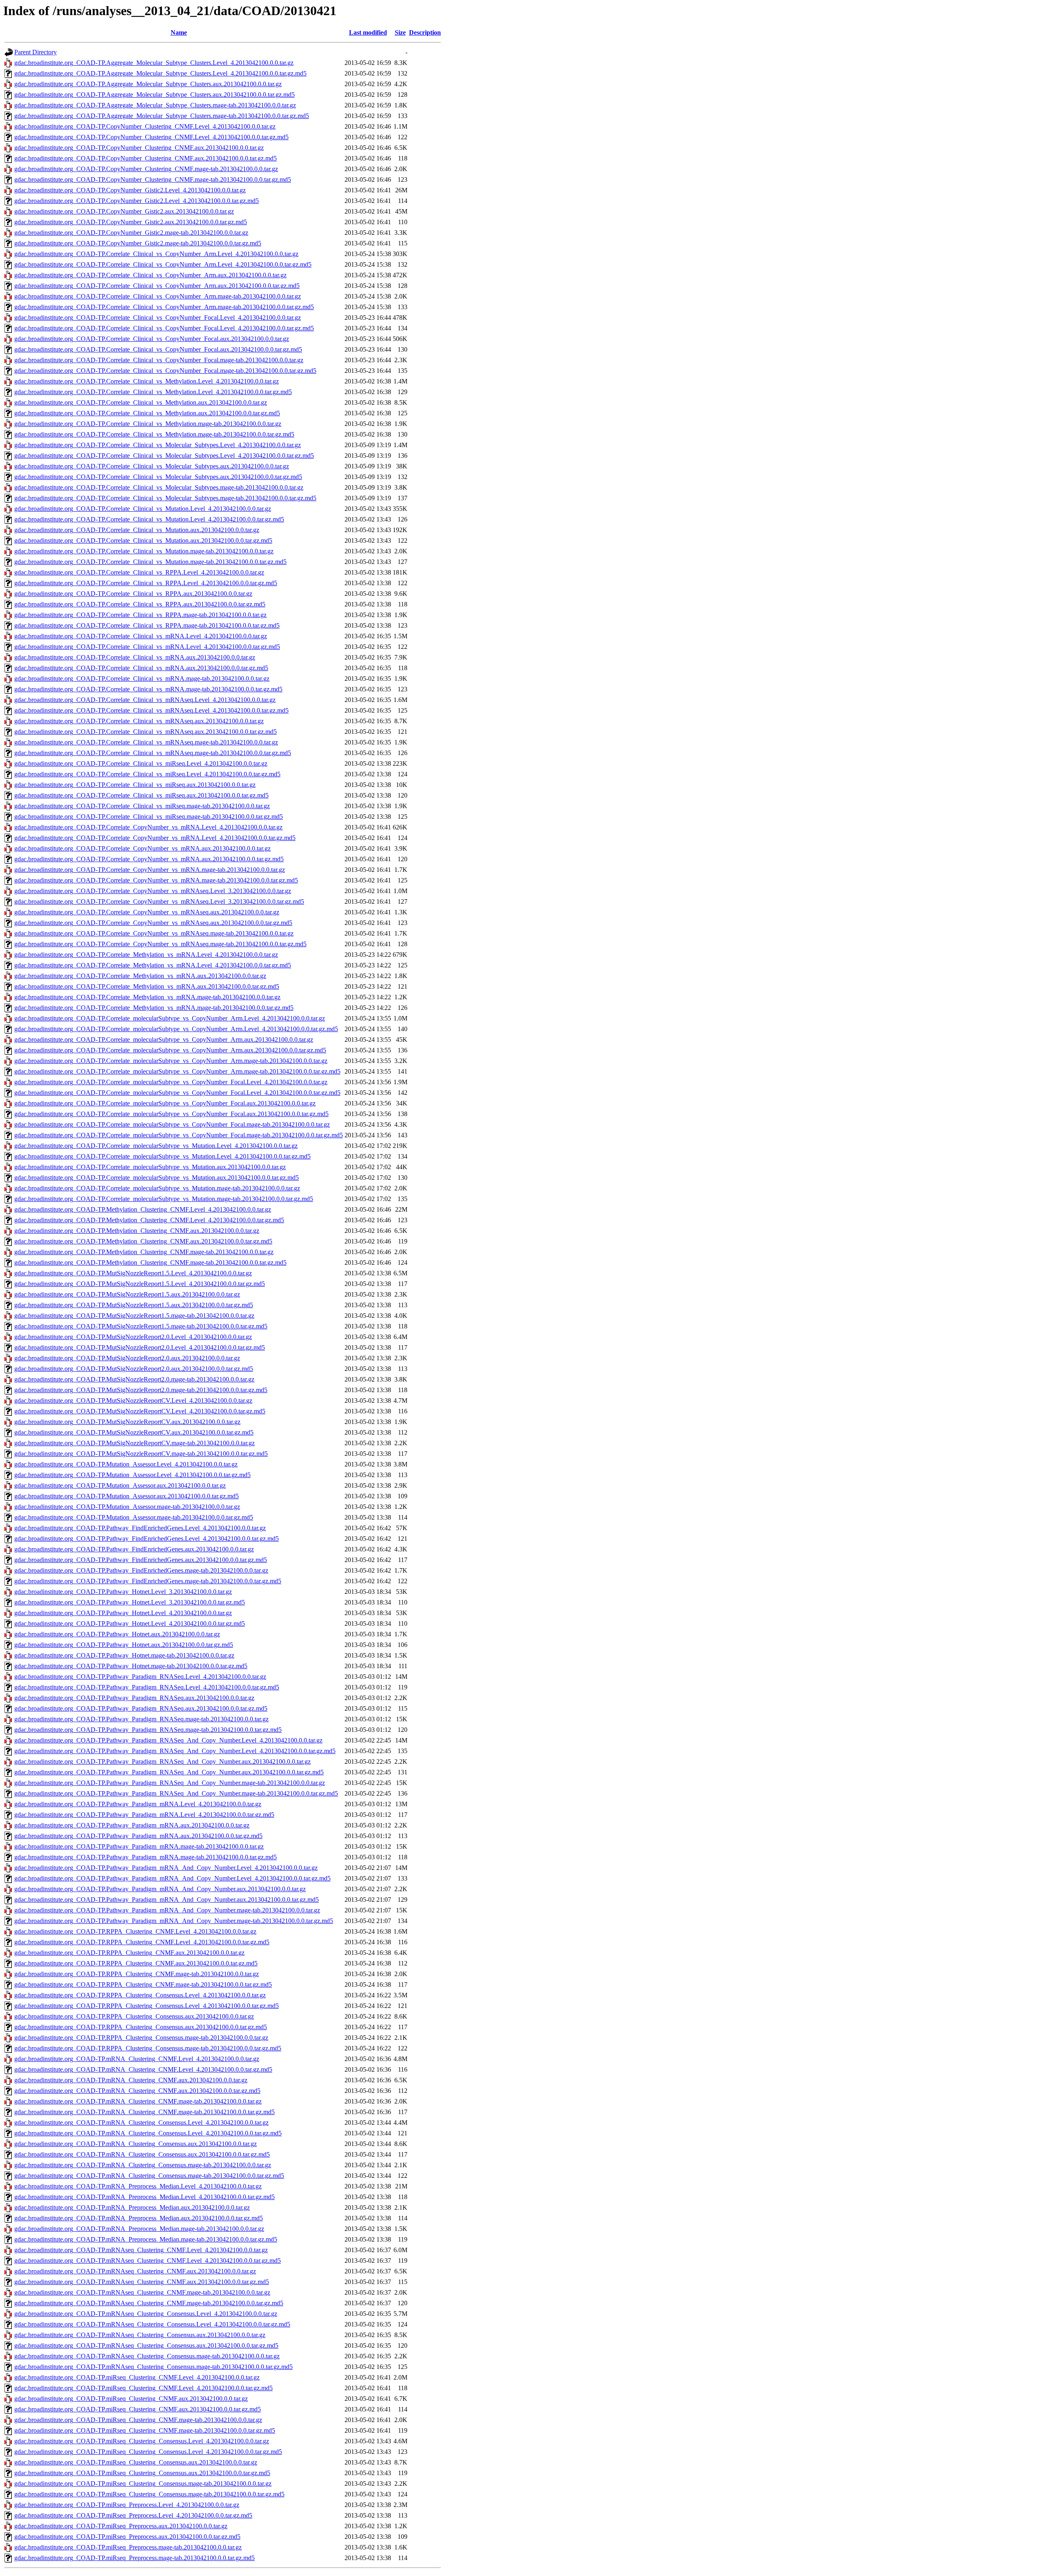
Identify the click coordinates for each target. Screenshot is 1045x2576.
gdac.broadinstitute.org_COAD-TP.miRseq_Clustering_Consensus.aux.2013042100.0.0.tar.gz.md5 (142, 2473)
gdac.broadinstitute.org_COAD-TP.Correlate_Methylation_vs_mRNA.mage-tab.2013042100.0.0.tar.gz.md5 (154, 1008)
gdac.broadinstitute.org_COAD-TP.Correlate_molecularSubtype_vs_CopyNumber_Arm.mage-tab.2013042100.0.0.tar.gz (171, 1061)
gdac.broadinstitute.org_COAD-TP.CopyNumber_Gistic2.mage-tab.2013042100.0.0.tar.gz (131, 233)
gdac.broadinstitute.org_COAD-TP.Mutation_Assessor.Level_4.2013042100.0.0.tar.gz (126, 1464)
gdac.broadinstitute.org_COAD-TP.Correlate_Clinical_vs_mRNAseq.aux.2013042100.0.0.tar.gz (139, 721)
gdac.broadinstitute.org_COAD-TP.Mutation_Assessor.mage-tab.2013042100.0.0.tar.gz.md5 (134, 1517)
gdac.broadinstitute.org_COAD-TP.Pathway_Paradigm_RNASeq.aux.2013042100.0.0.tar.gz (134, 1698)
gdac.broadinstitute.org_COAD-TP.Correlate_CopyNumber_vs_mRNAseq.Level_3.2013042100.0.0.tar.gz (153, 891)
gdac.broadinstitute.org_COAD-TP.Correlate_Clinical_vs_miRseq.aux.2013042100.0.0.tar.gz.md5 (141, 795)
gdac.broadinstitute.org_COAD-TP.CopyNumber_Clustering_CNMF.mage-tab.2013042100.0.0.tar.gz (146, 169)
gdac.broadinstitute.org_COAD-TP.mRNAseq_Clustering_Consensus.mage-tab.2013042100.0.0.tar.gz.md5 (153, 2367)
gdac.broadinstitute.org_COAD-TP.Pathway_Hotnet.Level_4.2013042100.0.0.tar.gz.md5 (130, 1623)
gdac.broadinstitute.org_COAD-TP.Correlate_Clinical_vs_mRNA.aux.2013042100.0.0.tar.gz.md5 (141, 668)
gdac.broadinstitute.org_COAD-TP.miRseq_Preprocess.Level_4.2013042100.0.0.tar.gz (127, 2505)
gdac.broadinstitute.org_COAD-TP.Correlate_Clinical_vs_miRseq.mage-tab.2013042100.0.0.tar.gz (142, 806)
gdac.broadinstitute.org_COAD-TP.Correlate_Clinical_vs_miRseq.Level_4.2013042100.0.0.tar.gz (141, 763)
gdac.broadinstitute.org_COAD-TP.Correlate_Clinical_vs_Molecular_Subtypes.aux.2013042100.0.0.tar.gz (152, 466)
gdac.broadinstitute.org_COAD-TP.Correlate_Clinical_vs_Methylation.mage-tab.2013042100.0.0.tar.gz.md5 (154, 434)
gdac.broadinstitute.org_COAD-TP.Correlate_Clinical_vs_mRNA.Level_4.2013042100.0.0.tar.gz (141, 636)
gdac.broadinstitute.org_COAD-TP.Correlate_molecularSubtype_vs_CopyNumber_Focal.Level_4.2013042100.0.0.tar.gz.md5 (177, 1093)
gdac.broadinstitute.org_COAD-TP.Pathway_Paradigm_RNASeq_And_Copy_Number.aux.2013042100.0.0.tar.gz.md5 (169, 1772)
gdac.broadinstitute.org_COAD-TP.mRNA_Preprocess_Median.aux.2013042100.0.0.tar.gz (132, 2207)
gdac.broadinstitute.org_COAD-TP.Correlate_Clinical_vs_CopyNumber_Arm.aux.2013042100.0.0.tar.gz (150, 275)
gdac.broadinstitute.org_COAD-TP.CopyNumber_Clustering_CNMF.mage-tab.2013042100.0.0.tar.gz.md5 (153, 179)
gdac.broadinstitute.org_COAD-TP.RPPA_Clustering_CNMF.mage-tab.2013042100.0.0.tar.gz (137, 1974)
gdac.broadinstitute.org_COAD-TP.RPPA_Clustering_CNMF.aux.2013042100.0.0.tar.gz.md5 (136, 1963)
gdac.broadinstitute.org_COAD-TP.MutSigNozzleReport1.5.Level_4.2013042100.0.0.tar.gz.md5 (140, 1284)
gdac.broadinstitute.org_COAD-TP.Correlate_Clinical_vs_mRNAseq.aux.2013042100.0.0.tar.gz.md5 (146, 732)
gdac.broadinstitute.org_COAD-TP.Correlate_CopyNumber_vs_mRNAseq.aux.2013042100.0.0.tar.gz (147, 912)
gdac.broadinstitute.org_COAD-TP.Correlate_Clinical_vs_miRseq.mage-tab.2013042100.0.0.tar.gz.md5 (149, 817)
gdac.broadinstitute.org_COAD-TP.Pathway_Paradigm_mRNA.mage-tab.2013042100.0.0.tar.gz (139, 1846)
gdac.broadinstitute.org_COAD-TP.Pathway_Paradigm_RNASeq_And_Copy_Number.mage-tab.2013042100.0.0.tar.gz (170, 1783)
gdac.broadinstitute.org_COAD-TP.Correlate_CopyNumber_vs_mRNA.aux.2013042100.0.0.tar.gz (142, 848)
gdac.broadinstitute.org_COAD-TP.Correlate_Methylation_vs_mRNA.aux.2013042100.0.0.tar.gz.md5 (147, 986)
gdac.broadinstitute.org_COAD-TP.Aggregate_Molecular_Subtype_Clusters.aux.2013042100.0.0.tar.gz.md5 (155, 95)
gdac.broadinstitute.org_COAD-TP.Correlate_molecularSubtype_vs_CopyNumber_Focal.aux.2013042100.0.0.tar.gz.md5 (171, 1114)
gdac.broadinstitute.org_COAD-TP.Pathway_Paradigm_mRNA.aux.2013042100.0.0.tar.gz (132, 1825)
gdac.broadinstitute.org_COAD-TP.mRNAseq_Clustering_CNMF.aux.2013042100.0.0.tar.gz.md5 (142, 2282)
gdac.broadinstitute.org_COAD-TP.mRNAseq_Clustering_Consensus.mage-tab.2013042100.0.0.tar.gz (147, 2356)
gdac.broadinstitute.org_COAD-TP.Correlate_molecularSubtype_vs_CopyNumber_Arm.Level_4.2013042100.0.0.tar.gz (170, 1018)
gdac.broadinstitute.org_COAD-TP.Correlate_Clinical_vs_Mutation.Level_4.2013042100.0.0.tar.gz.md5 (149, 519)
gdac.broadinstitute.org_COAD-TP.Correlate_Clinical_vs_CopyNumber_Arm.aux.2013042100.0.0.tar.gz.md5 (157, 286)
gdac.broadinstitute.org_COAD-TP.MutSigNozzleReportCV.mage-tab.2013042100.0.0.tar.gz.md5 (141, 1454)
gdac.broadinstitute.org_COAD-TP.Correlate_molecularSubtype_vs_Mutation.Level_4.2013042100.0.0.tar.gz (156, 1146)
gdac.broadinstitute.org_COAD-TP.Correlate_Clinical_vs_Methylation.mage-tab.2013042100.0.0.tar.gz (148, 424)
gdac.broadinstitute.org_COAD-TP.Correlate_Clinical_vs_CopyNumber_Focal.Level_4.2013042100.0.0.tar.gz (158, 318)
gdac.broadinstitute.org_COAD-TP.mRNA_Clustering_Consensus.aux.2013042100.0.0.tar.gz (136, 2144)
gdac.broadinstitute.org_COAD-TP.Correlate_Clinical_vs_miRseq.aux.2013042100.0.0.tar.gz (135, 785)
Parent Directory (36, 52)
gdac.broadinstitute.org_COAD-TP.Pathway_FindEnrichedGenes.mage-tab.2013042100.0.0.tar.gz (141, 1570)
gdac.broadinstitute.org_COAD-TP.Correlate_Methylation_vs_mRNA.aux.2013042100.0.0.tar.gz (140, 976)
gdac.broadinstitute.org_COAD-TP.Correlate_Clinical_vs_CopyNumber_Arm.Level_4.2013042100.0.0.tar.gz (156, 254)
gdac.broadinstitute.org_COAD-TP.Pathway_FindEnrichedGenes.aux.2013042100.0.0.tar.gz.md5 (141, 1560)
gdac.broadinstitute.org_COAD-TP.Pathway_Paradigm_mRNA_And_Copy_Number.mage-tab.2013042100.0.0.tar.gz (167, 1910)
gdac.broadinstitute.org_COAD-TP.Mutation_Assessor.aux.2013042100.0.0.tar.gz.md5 (127, 1496)
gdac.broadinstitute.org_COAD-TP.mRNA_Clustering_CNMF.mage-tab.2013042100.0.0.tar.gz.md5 (145, 2112)
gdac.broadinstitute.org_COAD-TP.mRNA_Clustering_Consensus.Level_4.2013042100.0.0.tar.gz (141, 2123)
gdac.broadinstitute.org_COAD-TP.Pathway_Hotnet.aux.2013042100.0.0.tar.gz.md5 (124, 1645)
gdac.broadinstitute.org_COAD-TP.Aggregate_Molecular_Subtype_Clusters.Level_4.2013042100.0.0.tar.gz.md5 (160, 73)
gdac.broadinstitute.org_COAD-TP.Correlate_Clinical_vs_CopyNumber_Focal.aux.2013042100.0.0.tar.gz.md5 (158, 349)
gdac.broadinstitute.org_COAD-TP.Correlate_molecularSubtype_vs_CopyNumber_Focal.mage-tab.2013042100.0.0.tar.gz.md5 (179, 1135)
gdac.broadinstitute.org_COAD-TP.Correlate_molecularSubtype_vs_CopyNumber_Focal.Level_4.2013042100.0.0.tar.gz (171, 1082)
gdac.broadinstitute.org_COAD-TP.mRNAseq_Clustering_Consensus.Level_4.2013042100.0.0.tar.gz (146, 2314)
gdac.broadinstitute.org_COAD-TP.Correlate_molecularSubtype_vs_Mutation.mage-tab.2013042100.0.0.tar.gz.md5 (164, 1199)
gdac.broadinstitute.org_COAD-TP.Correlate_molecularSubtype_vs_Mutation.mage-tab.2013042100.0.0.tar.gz (157, 1188)
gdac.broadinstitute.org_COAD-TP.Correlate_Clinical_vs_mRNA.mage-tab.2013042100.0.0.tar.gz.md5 (148, 689)
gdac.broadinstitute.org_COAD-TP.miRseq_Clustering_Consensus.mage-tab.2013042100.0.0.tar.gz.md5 (149, 2494)
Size (400, 32)
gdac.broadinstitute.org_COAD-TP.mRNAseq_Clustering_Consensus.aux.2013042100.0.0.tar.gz (140, 2335)
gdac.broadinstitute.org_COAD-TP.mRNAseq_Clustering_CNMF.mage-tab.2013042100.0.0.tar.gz (142, 2292)
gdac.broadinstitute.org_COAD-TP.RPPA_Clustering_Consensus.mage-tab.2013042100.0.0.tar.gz (141, 2038)
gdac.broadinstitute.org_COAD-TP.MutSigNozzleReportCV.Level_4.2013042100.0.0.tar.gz (133, 1401)
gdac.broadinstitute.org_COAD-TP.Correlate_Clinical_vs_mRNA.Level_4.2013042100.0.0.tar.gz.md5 (147, 647)
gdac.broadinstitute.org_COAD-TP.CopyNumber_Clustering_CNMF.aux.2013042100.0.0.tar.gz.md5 (146, 158)
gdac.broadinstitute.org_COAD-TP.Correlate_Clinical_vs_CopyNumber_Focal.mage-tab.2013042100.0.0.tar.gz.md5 (165, 371)
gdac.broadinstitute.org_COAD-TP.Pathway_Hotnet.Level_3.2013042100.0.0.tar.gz (123, 1592)
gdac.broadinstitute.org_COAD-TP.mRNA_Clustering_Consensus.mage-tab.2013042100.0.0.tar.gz (143, 2165)
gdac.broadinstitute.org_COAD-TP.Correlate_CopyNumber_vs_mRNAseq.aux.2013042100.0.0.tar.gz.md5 (153, 923)
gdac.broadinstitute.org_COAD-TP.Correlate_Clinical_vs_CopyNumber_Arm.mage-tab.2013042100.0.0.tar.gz (158, 296)
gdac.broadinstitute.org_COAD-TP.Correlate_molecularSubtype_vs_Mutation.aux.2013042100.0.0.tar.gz (150, 1167)
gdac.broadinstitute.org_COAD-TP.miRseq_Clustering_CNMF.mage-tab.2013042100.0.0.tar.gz (138, 2420)
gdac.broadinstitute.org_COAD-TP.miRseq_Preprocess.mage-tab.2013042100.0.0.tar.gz (128, 2547)
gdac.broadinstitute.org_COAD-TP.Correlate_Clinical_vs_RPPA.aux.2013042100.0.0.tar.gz (133, 594)
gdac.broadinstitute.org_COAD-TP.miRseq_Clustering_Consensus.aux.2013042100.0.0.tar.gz (136, 2462)
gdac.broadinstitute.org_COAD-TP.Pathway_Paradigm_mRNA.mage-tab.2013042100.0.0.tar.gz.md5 (146, 1857)
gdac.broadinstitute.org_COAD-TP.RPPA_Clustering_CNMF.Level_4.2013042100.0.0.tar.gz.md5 (142, 1942)
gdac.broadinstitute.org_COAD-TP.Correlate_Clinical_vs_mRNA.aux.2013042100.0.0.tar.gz (135, 657)
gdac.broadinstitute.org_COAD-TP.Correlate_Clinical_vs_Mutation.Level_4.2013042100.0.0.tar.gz (143, 509)
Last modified (368, 32)
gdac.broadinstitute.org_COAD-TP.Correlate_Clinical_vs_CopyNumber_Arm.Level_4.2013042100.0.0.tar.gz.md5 (163, 264)
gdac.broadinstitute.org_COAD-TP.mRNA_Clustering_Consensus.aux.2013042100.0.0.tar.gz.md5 (142, 2154)
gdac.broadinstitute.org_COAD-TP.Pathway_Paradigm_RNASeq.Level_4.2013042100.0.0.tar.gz (140, 1677)
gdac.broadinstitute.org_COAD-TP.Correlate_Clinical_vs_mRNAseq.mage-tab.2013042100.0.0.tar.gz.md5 (153, 753)
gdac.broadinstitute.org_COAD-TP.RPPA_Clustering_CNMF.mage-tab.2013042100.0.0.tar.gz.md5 (143, 1984)
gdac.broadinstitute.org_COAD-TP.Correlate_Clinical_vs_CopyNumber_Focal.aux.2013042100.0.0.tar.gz (152, 339)
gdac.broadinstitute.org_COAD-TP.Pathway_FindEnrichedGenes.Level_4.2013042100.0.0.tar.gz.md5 (147, 1539)
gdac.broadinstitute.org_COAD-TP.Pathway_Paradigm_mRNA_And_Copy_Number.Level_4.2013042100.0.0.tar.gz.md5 (172, 1878)
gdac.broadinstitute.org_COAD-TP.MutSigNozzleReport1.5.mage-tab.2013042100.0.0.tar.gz (134, 1316)
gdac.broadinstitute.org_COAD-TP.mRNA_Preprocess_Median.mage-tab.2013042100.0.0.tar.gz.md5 (146, 2239)
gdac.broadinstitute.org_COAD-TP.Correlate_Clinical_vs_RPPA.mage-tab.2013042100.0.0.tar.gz (140, 615)
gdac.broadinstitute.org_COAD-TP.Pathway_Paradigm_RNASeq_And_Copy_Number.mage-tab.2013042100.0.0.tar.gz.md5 (176, 1793)
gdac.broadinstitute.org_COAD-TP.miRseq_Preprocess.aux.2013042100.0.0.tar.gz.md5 (127, 2537)
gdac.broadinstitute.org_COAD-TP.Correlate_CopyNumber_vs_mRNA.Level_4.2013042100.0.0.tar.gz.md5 (155, 838)
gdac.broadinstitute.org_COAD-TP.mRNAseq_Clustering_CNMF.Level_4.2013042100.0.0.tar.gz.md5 (148, 2261)
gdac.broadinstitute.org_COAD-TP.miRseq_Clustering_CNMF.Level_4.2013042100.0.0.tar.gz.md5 (143, 2388)
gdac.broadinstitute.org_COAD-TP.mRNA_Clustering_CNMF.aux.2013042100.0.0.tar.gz (131, 2080)
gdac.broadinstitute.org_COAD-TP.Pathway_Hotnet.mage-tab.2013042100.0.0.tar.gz (124, 1655)
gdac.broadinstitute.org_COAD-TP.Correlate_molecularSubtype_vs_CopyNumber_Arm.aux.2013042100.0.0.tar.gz (164, 1040)
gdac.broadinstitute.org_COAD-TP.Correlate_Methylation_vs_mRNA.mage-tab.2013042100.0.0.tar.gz (147, 997)
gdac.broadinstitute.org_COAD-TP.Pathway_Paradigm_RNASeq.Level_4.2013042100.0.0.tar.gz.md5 (147, 1687)
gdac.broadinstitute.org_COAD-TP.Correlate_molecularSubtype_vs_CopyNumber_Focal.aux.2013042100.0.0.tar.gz (165, 1103)
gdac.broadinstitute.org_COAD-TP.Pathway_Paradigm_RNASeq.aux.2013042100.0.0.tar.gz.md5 (141, 1708)
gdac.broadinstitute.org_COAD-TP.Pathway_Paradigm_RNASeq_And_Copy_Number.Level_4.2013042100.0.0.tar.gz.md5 (175, 1751)
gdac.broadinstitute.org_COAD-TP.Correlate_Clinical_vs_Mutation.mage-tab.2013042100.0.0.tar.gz (144, 551)
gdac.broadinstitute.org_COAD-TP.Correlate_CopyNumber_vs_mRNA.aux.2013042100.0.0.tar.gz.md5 (149, 859)
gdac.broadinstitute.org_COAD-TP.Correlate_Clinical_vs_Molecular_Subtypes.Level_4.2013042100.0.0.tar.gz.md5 (164, 456)
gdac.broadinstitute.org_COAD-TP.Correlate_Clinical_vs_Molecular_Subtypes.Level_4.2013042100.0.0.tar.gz (158, 445)
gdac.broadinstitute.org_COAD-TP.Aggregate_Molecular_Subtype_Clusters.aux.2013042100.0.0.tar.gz (148, 84)
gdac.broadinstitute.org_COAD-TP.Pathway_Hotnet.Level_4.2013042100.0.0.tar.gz (123, 1613)
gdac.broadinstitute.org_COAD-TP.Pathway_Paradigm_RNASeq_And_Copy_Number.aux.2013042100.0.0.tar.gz (162, 1762)
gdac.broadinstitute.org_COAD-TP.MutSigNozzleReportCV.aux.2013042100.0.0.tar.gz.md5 (134, 1432)
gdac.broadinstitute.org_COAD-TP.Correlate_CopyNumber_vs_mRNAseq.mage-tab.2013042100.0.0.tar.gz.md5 (160, 944)
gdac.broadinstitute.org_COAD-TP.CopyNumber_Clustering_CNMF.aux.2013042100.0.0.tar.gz (139, 148)
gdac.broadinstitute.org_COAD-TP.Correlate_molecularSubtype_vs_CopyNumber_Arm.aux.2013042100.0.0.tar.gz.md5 (170, 1050)
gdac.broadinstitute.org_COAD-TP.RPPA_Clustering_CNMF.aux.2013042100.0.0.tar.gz (129, 1953)
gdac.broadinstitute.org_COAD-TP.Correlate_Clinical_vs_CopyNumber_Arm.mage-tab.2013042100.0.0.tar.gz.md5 (164, 307)
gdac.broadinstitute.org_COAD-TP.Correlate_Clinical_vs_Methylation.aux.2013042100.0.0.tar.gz (141, 402)
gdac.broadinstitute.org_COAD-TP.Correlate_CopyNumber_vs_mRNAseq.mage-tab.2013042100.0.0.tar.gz (154, 933)
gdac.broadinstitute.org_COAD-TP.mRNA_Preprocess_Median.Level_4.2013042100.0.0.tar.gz (138, 2186)
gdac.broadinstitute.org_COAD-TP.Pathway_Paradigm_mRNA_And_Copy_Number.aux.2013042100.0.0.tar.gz (160, 1889)
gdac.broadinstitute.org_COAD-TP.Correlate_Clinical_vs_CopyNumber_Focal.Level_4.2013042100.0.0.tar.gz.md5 (164, 328)
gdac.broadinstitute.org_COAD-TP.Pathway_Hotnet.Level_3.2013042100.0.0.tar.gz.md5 (130, 1602)
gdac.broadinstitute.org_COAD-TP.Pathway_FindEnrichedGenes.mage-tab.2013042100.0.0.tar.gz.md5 (148, 1581)
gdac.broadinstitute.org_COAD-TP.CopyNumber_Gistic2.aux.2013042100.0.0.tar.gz (124, 211)
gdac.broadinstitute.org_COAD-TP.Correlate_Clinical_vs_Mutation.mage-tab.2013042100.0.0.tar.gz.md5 (150, 562)
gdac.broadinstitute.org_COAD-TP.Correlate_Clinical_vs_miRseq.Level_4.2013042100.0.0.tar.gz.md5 (147, 774)
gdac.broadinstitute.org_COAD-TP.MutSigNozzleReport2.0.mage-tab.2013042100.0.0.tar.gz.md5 (141, 1390)
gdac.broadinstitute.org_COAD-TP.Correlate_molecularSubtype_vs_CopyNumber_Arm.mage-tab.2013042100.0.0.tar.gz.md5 (177, 1071)
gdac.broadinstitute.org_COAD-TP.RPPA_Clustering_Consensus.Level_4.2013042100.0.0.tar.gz (140, 1995)
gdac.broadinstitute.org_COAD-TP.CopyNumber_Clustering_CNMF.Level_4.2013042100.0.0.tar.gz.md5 (151, 137)
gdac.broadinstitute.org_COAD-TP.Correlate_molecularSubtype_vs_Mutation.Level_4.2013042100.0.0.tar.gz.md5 (162, 1156)
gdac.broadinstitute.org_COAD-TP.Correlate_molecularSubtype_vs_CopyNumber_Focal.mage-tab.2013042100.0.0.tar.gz (172, 1124)
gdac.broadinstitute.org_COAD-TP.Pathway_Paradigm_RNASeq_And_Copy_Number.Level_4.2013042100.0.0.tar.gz (168, 1740)
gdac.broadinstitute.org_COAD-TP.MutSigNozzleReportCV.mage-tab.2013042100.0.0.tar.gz (135, 1443)
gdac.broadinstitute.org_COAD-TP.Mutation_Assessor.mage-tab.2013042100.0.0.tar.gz (127, 1507)
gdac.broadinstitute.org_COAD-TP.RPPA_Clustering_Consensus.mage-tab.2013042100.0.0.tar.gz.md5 (148, 2048)
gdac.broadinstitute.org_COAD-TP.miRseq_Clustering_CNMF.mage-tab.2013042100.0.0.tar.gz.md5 (145, 2430)
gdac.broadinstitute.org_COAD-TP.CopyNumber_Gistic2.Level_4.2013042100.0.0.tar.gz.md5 (137, 201)
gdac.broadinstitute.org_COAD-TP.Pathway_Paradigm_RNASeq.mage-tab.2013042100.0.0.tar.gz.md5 (148, 1730)
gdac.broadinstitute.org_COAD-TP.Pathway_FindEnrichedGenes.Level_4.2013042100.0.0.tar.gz (140, 1528)
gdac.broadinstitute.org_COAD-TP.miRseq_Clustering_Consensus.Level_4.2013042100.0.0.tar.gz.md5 (148, 2452)
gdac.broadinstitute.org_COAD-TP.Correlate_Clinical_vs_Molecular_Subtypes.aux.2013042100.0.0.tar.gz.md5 (158, 477)
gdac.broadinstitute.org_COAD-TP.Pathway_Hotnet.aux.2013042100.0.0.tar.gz (117, 1634)
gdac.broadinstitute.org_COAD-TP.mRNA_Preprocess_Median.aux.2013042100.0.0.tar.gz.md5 (139, 2218)
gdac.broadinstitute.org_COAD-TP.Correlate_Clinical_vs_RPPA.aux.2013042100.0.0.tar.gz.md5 (140, 604)
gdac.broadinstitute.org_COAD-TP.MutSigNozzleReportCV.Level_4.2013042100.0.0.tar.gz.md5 (140, 1411)
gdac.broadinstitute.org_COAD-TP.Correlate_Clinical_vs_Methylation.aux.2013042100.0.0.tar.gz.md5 (147, 413)
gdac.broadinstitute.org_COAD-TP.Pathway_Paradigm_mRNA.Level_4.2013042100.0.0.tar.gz (138, 1804)
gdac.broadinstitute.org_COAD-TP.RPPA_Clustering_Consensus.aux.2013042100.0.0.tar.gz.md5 (141, 2027)
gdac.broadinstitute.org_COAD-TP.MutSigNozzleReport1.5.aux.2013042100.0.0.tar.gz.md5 (134, 1305)
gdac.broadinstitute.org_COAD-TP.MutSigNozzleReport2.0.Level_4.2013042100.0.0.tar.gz (133, 1337)
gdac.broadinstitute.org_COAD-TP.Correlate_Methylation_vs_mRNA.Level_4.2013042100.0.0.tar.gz (146, 955)
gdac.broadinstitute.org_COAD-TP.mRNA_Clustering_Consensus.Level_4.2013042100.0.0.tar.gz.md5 (148, 2133)
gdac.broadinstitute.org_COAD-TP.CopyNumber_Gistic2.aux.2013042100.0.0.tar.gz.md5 (131, 222)
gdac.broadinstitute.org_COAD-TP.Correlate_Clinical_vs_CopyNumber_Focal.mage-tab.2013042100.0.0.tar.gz (159, 360)
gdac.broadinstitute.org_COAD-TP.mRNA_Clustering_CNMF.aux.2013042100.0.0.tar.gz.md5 (137, 2091)
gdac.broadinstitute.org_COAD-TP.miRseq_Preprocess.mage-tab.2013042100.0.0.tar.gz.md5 (135, 2558)
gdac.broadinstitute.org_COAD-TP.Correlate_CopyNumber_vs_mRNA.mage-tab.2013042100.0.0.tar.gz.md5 (156, 880)
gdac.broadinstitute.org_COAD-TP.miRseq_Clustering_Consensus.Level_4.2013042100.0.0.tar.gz (142, 2441)
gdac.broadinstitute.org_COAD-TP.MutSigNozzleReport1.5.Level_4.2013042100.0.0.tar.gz (133, 1273)
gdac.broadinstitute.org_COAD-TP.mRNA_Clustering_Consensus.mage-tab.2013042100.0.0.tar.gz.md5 (149, 2176)
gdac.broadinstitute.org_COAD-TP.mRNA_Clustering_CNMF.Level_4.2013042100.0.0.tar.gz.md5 (143, 2069)
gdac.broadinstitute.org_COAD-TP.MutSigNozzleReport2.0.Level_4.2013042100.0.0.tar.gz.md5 (140, 1347)
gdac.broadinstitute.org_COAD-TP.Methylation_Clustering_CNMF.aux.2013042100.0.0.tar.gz (137, 1231)
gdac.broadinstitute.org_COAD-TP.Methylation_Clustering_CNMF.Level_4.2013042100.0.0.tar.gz (143, 1209)
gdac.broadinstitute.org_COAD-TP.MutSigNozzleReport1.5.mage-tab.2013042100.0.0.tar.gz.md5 (141, 1326)
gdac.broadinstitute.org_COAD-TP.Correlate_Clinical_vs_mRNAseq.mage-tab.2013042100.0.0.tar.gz (146, 742)
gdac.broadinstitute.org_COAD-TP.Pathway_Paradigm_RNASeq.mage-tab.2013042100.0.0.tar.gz (141, 1719)
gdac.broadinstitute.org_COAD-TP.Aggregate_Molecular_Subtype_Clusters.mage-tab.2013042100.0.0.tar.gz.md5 (162, 116)
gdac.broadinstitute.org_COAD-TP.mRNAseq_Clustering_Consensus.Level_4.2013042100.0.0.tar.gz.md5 (152, 2324)
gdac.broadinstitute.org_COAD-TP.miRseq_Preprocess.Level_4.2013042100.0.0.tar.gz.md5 (133, 2515)
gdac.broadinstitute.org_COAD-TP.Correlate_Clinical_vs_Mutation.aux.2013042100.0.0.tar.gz (137, 530)
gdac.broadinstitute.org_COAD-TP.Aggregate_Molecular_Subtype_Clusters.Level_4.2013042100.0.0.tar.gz (154, 63)
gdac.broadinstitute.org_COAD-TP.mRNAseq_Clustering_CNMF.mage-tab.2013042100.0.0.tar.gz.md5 (149, 2303)
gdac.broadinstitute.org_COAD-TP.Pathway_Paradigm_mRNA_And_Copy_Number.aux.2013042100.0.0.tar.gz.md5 (167, 1900)
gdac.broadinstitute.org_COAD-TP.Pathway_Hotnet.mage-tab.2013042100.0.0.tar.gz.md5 (131, 1666)
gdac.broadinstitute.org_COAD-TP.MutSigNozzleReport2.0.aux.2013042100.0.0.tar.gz (127, 1358)
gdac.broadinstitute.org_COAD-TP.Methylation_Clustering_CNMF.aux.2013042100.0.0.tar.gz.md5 (143, 1241)
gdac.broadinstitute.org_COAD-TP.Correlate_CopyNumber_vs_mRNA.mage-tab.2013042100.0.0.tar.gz (150, 870)
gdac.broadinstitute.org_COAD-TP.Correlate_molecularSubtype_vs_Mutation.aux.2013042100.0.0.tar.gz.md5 (157, 1178)
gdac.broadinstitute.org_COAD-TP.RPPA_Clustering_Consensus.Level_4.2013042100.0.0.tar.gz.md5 (147, 2006)
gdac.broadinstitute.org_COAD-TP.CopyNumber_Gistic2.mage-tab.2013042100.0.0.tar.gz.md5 (138, 243)
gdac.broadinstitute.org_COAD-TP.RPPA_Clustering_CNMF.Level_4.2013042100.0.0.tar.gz (135, 1931)
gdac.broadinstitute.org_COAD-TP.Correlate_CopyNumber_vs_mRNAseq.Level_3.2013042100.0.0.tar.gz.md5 (159, 901)
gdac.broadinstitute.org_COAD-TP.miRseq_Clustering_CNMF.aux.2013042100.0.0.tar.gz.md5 (138, 2409)
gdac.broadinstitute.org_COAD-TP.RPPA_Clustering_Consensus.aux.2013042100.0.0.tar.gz (134, 2016)
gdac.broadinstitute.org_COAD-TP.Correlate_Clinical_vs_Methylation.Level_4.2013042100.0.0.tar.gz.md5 (153, 392)
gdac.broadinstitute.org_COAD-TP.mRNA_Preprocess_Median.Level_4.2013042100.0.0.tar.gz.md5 (145, 2197)
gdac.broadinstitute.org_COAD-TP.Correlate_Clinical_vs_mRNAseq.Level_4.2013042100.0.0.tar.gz (145, 700)
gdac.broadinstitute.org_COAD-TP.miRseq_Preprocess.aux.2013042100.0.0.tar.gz (121, 2526)
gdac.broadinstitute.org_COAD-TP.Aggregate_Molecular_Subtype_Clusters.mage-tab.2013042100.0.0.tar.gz (155, 105)
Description (425, 32)
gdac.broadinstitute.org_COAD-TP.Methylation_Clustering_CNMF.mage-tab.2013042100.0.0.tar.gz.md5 (150, 1262)
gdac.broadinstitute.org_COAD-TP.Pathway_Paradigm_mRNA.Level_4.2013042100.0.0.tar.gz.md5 (144, 1815)
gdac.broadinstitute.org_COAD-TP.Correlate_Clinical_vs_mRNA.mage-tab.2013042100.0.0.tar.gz (142, 679)
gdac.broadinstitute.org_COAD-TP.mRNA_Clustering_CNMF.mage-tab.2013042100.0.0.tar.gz (138, 2101)
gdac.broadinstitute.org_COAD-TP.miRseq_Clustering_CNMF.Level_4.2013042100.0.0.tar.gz (137, 2377)
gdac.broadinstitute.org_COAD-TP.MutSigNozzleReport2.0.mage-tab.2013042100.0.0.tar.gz (134, 1379)
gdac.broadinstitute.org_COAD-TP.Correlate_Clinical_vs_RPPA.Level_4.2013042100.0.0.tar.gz (139, 572)
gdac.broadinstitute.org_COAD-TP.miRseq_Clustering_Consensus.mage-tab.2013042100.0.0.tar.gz (143, 2484)
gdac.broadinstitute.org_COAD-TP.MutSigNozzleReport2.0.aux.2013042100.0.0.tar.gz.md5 (134, 1369)
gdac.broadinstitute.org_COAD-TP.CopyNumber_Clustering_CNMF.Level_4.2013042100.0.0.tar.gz (145, 126)
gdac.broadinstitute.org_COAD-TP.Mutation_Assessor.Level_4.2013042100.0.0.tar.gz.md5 (132, 1475)
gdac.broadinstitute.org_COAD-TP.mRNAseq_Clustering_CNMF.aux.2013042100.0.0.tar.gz (135, 2271)
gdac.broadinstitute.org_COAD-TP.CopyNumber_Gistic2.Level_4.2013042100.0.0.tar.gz (130, 190)
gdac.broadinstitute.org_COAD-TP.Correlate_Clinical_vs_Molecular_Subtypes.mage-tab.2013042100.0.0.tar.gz (159, 487)
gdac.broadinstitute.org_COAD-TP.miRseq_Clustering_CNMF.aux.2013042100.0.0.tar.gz (131, 2399)
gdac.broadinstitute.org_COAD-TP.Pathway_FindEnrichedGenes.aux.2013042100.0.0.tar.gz (134, 1549)
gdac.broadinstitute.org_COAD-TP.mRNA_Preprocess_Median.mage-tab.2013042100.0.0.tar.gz (139, 2229)
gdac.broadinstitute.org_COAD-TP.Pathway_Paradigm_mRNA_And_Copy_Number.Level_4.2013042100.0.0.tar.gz (166, 1868)
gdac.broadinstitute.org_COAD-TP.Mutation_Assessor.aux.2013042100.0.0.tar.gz (120, 1485)
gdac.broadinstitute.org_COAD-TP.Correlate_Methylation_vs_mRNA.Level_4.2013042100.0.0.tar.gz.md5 (153, 965)
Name (179, 32)
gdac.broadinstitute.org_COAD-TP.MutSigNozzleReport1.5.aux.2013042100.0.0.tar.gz (127, 1294)
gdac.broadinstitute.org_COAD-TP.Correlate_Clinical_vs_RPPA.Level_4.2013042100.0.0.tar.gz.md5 (146, 583)
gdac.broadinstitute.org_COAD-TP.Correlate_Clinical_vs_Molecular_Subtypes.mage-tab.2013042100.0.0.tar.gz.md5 (165, 498)
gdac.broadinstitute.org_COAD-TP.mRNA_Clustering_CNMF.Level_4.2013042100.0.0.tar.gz (137, 2059)
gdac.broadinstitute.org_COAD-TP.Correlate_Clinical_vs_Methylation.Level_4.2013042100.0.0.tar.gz (147, 381)
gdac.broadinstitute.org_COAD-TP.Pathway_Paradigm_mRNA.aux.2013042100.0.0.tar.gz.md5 (138, 1836)
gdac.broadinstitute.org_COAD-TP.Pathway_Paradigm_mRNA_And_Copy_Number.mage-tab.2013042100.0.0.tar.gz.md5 (174, 1921)
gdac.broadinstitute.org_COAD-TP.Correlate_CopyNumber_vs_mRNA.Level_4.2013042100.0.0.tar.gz (148, 827)
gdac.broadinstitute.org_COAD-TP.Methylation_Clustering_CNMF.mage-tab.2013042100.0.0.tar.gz (144, 1252)
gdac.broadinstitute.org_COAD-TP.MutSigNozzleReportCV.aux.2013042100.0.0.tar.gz (127, 1422)
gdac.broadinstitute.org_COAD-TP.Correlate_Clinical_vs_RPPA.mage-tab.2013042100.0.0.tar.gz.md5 (147, 625)
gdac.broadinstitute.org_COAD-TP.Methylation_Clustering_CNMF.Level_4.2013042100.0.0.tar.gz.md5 (149, 1220)
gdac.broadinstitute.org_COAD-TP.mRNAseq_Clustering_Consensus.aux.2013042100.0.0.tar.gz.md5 (146, 2345)
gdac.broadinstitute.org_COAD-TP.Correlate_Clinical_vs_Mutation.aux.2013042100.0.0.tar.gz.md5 (143, 540)
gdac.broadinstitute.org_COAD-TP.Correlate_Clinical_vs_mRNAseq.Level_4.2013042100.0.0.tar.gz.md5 (151, 710)
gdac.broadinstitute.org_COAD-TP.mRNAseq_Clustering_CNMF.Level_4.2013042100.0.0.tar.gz (141, 2250)
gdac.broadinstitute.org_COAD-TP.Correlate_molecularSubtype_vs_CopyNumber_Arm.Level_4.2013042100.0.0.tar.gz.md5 (176, 1029)
